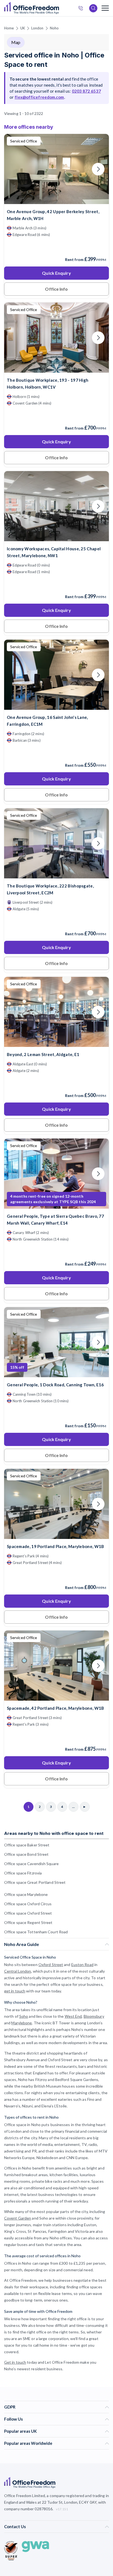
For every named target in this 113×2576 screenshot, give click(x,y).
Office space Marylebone (26, 1894)
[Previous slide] (15, 169)
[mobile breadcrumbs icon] (105, 8)
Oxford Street (51, 1965)
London (37, 28)
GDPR (10, 2407)
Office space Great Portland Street (35, 1882)
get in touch (15, 1991)
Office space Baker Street (27, 1845)
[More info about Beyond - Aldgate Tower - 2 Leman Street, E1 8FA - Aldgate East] (56, 1044)
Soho (24, 2016)
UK (23, 28)
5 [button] (26, 1322)
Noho (54, 28)
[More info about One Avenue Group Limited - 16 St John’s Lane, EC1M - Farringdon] (56, 706)
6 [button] (97, 1273)
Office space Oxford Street (28, 1913)
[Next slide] (98, 169)
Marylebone (22, 2023)
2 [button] (49, 1243)
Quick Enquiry (56, 273)
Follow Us (13, 2419)
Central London (18, 1971)
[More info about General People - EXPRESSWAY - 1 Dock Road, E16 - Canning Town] (56, 1374)
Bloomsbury (94, 2016)
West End (73, 2016)
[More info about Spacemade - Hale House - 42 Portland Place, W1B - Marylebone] (56, 1697)
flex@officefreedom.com (39, 97)
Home (9, 28)
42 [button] (36, 1261)
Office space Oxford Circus (28, 1904)
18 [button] (62, 1322)
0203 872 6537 (82, 9)
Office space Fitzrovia (23, 1873)
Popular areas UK (20, 2431)
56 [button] (27, 1300)
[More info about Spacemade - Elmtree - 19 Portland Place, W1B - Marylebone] (56, 1536)
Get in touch (15, 2362)
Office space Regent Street (28, 1922)
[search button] (58, 8)
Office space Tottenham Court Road (36, 1932)
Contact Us (15, 2526)
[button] (13, 1272)
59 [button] (83, 1289)
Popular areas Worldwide (28, 2443)
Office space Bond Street (26, 1854)
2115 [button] (60, 1288)
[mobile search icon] (93, 8)
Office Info (56, 289)
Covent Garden (18, 2218)
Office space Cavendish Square (31, 1864)
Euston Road (82, 1965)
